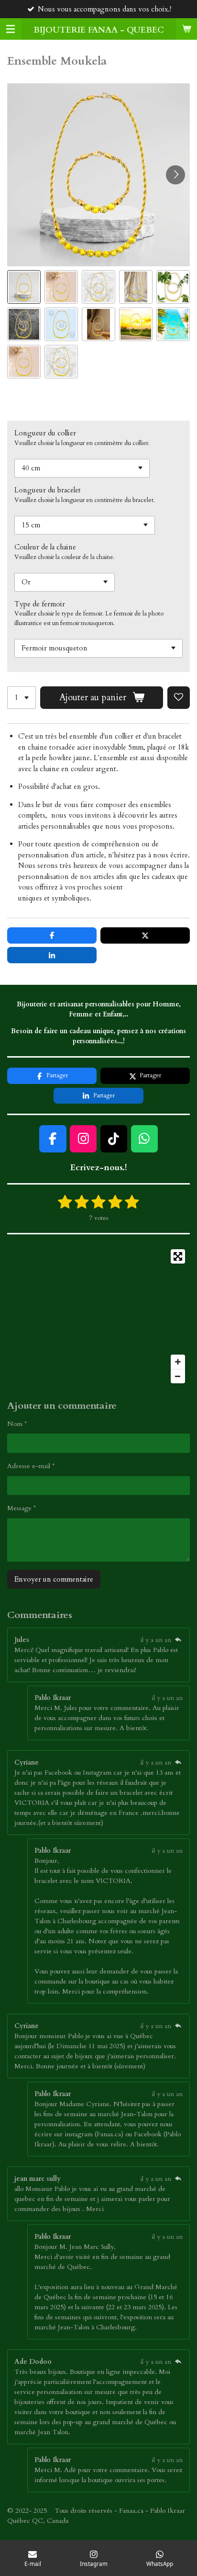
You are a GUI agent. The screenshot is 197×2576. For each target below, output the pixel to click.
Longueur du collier (45, 433)
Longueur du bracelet (48, 490)
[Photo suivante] (175, 175)
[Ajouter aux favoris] (179, 698)
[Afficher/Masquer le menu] (11, 29)
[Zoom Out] (178, 1376)
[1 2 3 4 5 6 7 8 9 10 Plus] (22, 698)
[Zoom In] (178, 1362)
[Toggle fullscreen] (178, 1256)
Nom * (17, 1424)
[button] (24, 287)
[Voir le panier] (186, 29)
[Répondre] (178, 1640)
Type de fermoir (40, 604)
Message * (22, 1508)
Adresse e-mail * (31, 1466)
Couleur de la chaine (45, 547)
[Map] (98, 1316)
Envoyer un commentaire (54, 1579)
